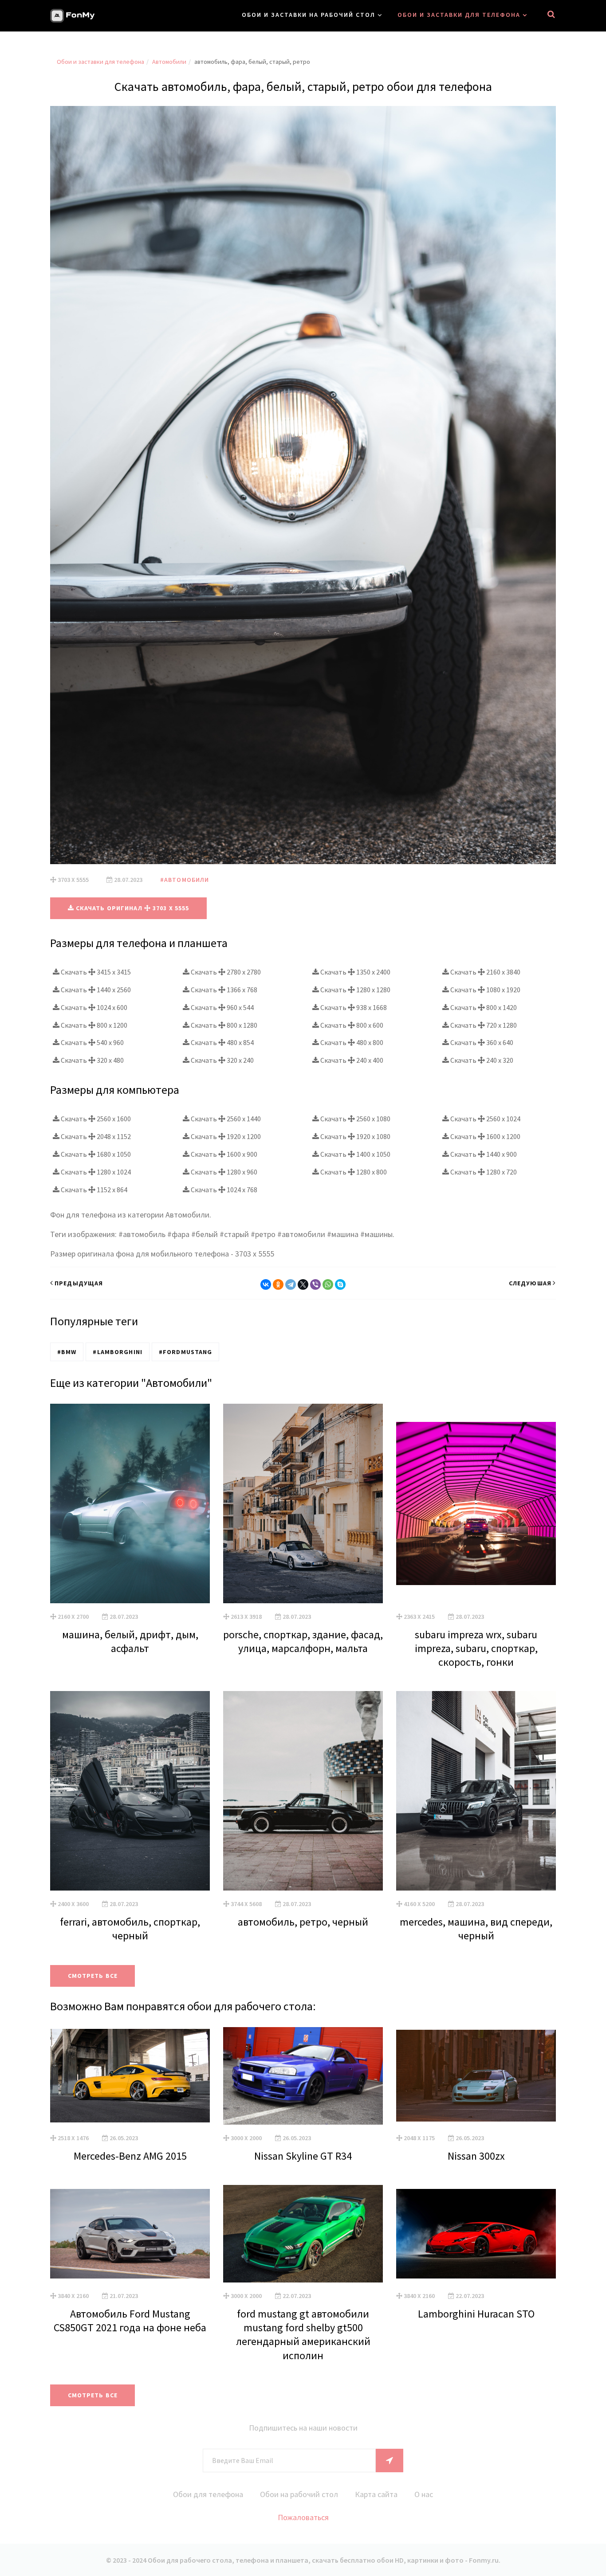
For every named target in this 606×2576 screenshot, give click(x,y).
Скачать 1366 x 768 (223, 990)
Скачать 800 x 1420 (483, 1007)
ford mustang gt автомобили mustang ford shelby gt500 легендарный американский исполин (303, 2335)
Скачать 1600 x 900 (223, 1154)
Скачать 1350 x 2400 (355, 972)
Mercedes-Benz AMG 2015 (130, 2156)
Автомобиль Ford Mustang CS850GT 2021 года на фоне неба (130, 2321)
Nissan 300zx (476, 2156)
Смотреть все (93, 1976)
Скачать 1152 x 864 (93, 1190)
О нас (424, 2494)
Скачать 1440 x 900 (483, 1154)
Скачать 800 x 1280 (223, 1025)
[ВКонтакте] (266, 1284)
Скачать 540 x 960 (92, 1042)
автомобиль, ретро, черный (303, 1922)
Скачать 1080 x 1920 (485, 990)
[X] (303, 1284)
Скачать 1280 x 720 (483, 1172)
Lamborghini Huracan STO (476, 2314)
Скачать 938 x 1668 (353, 1007)
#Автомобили (185, 880)
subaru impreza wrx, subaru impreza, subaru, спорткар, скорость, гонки (476, 1648)
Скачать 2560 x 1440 (225, 1119)
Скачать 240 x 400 (351, 1060)
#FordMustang (185, 1352)
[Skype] (340, 1284)
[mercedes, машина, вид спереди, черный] (476, 1791)
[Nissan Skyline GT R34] (303, 2076)
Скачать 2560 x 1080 (355, 1119)
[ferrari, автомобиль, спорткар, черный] (130, 1791)
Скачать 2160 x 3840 (485, 972)
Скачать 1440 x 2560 (95, 990)
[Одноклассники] (278, 1284)
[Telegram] (291, 1284)
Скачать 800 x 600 (351, 1025)
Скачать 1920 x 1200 (225, 1136)
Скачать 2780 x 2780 (225, 972)
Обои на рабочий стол (299, 2494)
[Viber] (315, 1284)
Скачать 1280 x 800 (353, 1172)
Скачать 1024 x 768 (223, 1190)
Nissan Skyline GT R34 (303, 2156)
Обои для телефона (208, 2494)
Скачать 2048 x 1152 (95, 1136)
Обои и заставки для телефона (459, 15)
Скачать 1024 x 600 (93, 1007)
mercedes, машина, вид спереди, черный (476, 1929)
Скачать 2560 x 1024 (485, 1119)
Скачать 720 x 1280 (483, 1025)
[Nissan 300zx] (476, 2076)
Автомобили (169, 62)
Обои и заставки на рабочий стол (309, 15)
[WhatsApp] (328, 1284)
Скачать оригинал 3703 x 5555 (132, 908)
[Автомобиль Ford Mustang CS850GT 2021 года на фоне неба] (130, 2234)
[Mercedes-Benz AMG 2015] (130, 2076)
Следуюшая (530, 1283)
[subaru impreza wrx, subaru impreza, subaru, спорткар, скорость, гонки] (476, 1503)
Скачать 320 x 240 (222, 1060)
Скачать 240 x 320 (481, 1060)
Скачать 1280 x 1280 (355, 990)
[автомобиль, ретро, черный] (303, 1791)
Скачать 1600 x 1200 (485, 1136)
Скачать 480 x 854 (222, 1042)
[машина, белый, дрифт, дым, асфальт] (130, 1503)
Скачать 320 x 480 (92, 1060)
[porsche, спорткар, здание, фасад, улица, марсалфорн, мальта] (303, 1503)
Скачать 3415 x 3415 (95, 972)
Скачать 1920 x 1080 (355, 1136)
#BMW (67, 1352)
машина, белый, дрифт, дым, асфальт (130, 1641)
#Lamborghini (117, 1352)
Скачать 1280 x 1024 (95, 1172)
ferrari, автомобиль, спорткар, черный (130, 1929)
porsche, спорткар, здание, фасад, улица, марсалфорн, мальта (303, 1641)
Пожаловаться (303, 2517)
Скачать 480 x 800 (351, 1042)
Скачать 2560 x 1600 (95, 1119)
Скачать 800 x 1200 (93, 1025)
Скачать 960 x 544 (222, 1007)
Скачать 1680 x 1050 (95, 1154)
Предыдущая (79, 1283)
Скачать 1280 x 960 (223, 1172)
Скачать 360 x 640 (481, 1042)
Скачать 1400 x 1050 (355, 1154)
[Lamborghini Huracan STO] (476, 2234)
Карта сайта (376, 2494)
